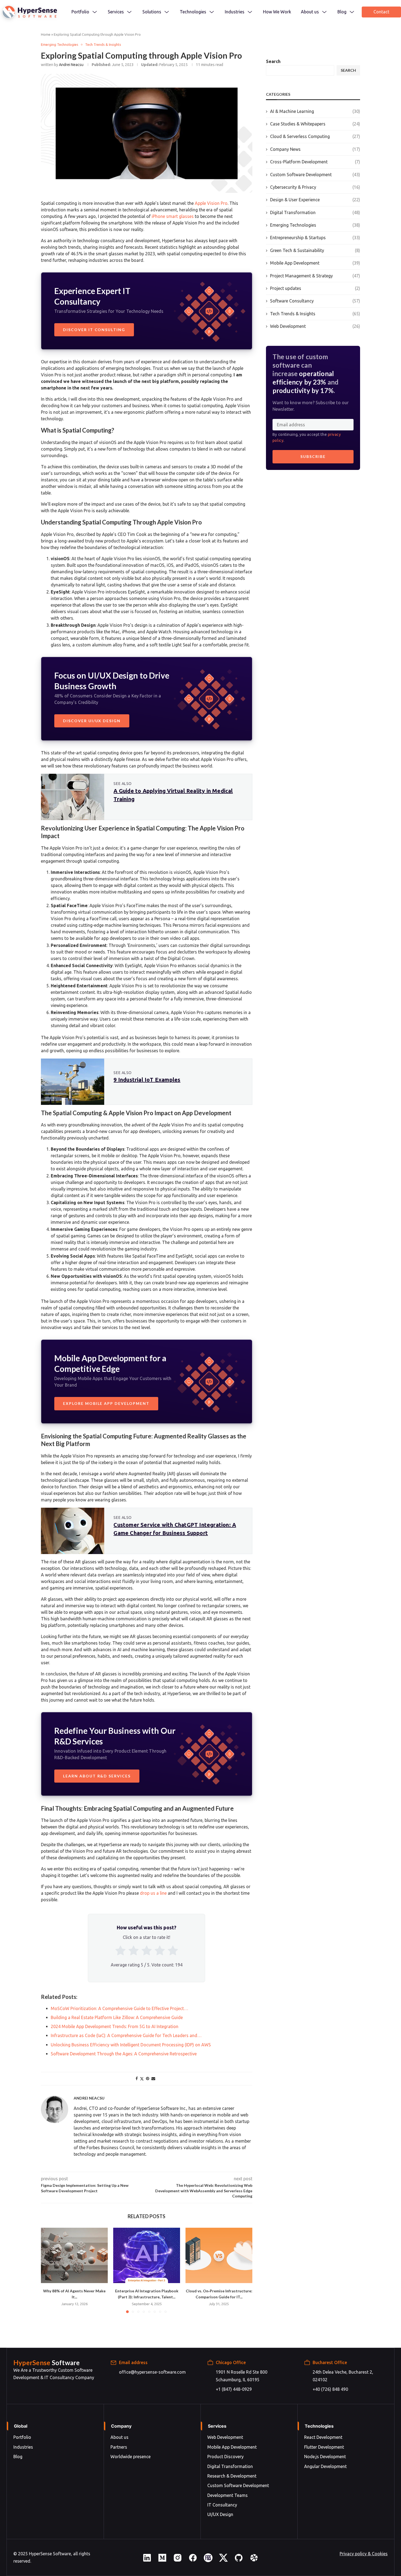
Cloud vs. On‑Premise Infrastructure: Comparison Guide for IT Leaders (219, 2255)
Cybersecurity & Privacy (315, 187)
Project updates (315, 288)
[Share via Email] (153, 2079)
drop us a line (153, 1893)
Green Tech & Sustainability (315, 250)
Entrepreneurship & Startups (315, 238)
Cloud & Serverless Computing (315, 136)
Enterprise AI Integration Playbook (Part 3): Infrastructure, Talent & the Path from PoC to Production (147, 2255)
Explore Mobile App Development (106, 1403)
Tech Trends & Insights (315, 314)
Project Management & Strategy (315, 276)
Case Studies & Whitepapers (315, 124)
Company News (315, 149)
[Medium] (162, 2560)
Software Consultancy (315, 301)
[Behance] (208, 2560)
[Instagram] (178, 2560)
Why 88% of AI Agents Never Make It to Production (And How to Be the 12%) (74, 2255)
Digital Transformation (315, 212)
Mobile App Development (315, 263)
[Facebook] (193, 2560)
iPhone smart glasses (173, 216)
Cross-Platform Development (315, 162)
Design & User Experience (315, 200)
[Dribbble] (254, 2560)
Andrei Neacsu (71, 65)
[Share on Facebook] (137, 2079)
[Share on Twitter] (142, 2079)
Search (273, 61)
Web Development (315, 326)
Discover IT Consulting (94, 330)
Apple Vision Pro (211, 203)
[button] (48, 2270)
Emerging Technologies (315, 225)
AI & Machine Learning (315, 111)
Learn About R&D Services (97, 1776)
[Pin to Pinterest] (148, 2079)
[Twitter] (223, 2560)
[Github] (239, 2560)
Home (46, 34)
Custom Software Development (315, 175)
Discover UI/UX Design (92, 721)
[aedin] (147, 2560)
